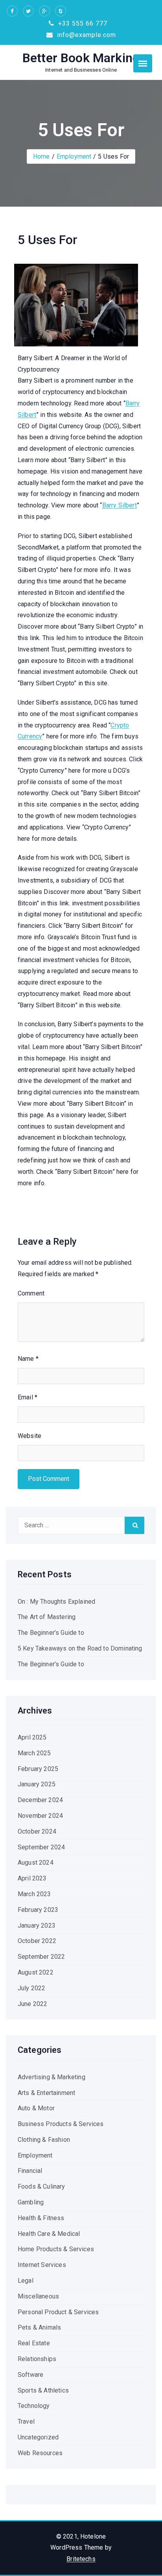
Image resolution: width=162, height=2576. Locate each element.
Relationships (37, 2359)
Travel (26, 2421)
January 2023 (37, 1926)
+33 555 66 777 (82, 23)
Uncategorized (38, 2437)
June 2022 (32, 2004)
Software (30, 2375)
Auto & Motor (36, 2108)
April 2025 (32, 1737)
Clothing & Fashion (44, 2140)
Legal (26, 2281)
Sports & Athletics (43, 2390)
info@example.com (86, 35)
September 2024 (41, 1847)
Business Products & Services (61, 2124)
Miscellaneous (38, 2296)
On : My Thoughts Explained (56, 1602)
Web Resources (40, 2453)
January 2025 (37, 1784)
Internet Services (42, 2265)
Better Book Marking (81, 58)
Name (28, 1359)
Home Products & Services (56, 2249)
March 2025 (34, 1753)
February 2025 (38, 1769)
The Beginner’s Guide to (51, 1633)
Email (28, 1397)
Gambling (31, 2202)
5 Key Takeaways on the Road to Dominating (80, 1648)
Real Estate (34, 2343)
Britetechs (81, 2559)
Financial (30, 2171)
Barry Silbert (120, 505)
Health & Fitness (41, 2218)
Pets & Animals (39, 2327)
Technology (34, 2406)
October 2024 (37, 1831)
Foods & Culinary (41, 2186)
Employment (74, 156)
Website (29, 1436)
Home (41, 156)
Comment (31, 1293)
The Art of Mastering (47, 1617)
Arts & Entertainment (46, 2093)
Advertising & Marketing (52, 2077)
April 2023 (32, 1878)
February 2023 (38, 1910)
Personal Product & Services (58, 2312)
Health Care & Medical (49, 2234)
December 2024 (40, 1800)
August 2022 (36, 1972)
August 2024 (36, 1863)
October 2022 (37, 1941)
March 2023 (34, 1894)
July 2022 (31, 1988)
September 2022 (41, 1957)
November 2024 (40, 1816)
